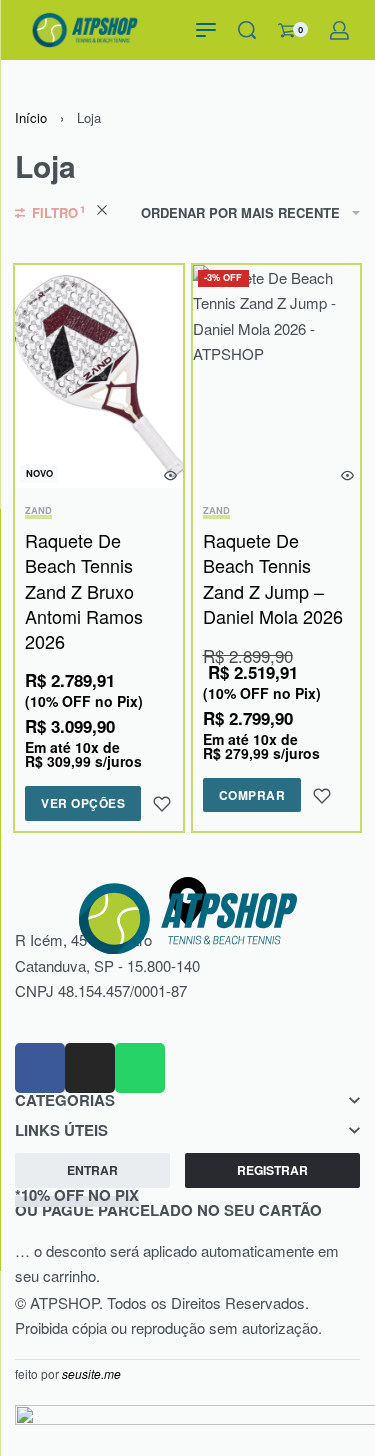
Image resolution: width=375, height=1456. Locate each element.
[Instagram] (90, 1068)
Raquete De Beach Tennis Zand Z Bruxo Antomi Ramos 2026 (84, 590)
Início (31, 117)
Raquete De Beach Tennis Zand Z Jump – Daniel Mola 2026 (273, 578)
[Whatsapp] (140, 1068)
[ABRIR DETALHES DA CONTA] (339, 30)
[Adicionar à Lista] (162, 804)
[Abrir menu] (206, 30)
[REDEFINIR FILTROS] (102, 213)
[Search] (247, 30)
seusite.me (91, 1373)
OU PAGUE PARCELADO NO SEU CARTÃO (168, 1202)
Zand (38, 511)
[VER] (170, 475)
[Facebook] (40, 1068)
